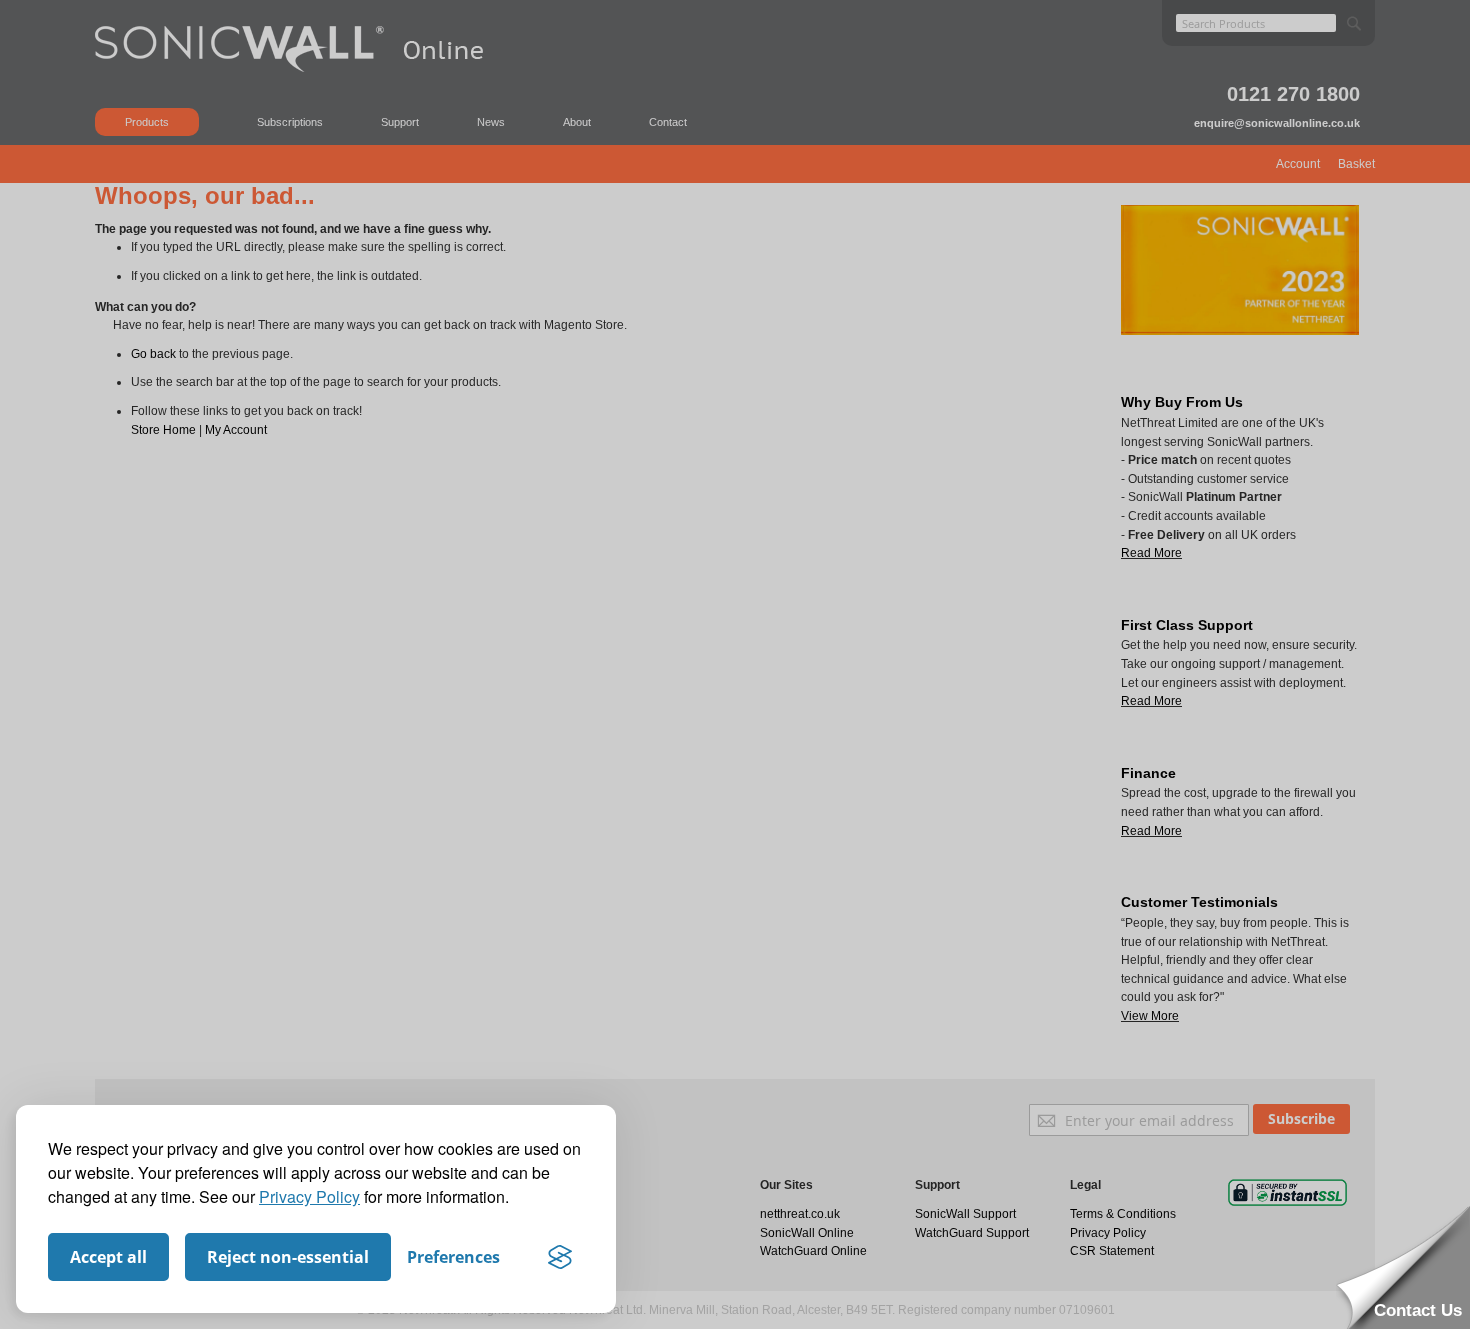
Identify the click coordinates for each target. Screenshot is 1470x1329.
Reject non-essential (288, 1257)
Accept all (108, 1257)
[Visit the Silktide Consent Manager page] (560, 1257)
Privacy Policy (309, 1196)
